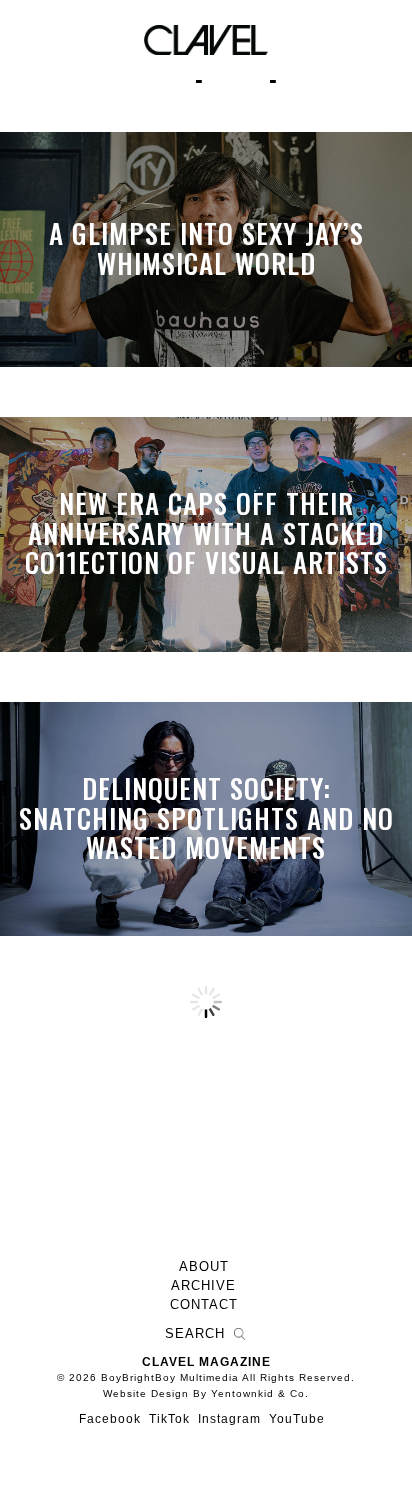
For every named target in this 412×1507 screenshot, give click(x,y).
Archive (203, 1286)
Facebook (110, 1419)
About (204, 1267)
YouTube (297, 1419)
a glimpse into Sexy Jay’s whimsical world (206, 249)
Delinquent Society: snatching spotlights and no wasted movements (206, 817)
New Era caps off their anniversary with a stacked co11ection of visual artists (206, 533)
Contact (204, 1305)
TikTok (169, 1419)
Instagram (229, 1419)
